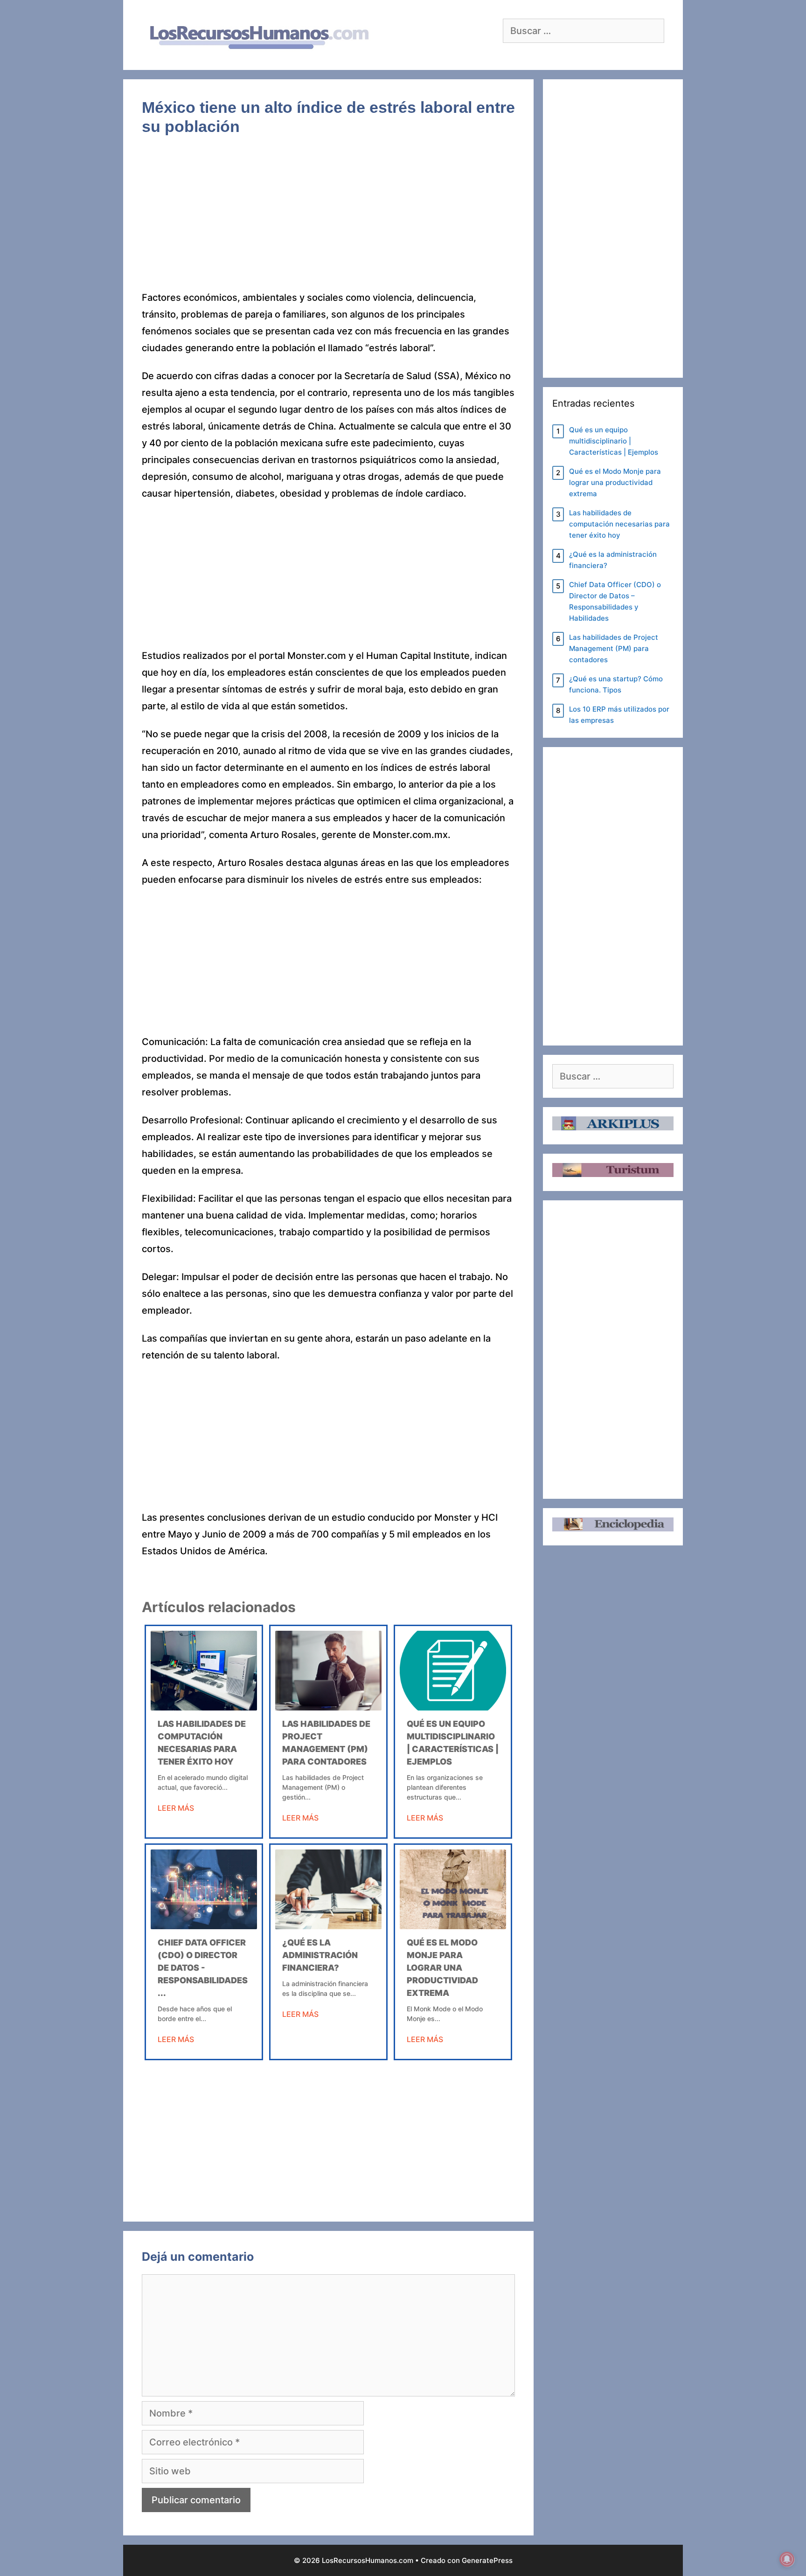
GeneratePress (487, 2560)
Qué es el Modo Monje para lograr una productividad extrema (442, 1968)
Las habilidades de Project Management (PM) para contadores (614, 648)
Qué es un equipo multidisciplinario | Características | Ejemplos (614, 441)
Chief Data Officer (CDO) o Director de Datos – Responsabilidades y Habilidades (615, 601)
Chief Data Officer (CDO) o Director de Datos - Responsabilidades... (203, 1968)
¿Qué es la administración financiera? (320, 1955)
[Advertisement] (328, 220)
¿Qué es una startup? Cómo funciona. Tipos (616, 684)
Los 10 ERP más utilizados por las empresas (619, 715)
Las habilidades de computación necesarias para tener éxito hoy (619, 524)
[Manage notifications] (787, 2559)
